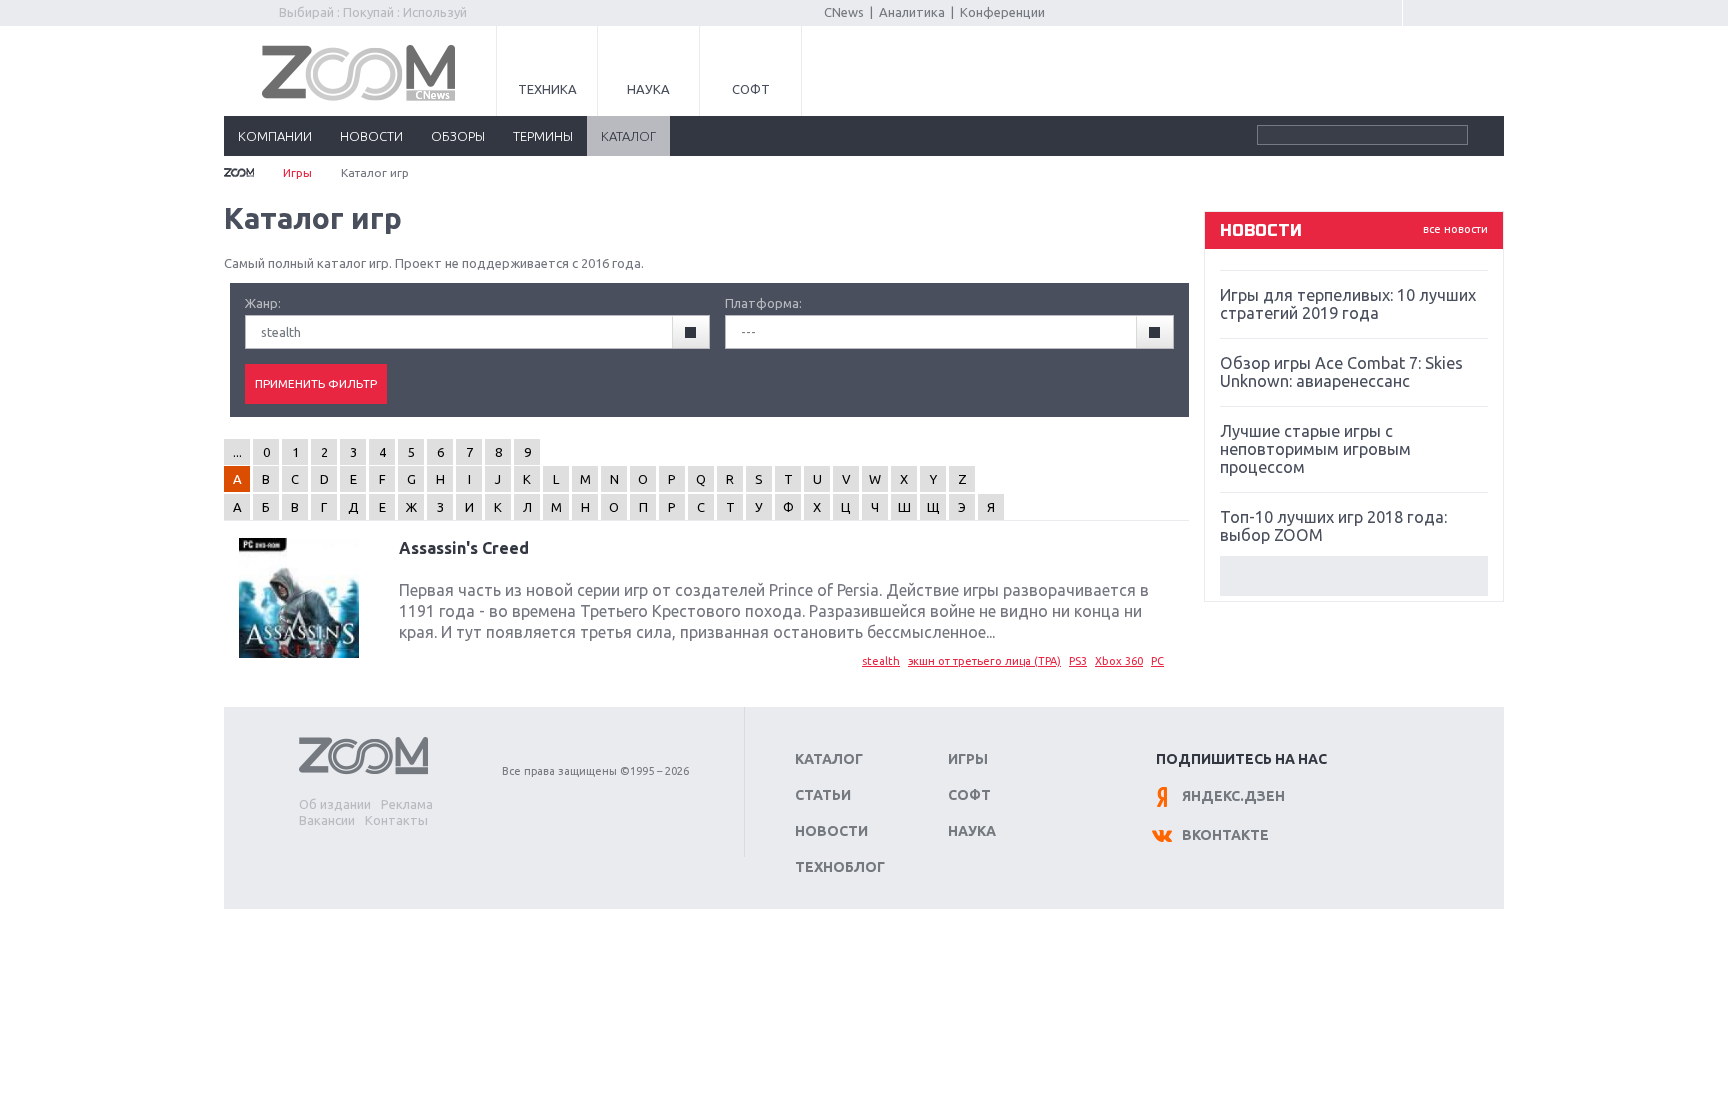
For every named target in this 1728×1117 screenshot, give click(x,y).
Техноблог (840, 867)
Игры (297, 172)
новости (371, 136)
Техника (547, 89)
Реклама (407, 804)
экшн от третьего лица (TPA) (984, 661)
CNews (844, 12)
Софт (751, 89)
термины (543, 136)
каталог (628, 136)
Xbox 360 (1119, 661)
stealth (881, 661)
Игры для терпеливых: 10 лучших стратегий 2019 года (1348, 304)
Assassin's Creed (464, 548)
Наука (648, 89)
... (237, 452)
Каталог (829, 759)
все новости (1455, 229)
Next (1354, 576)
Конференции (1002, 12)
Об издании (335, 804)
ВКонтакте (1225, 835)
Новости (831, 831)
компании (275, 136)
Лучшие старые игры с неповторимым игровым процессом (1315, 449)
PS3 (1078, 661)
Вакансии (327, 820)
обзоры (458, 136)
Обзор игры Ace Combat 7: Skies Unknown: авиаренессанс (1341, 372)
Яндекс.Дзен (1233, 796)
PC (1157, 661)
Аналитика (912, 12)
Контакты (396, 820)
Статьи (823, 795)
